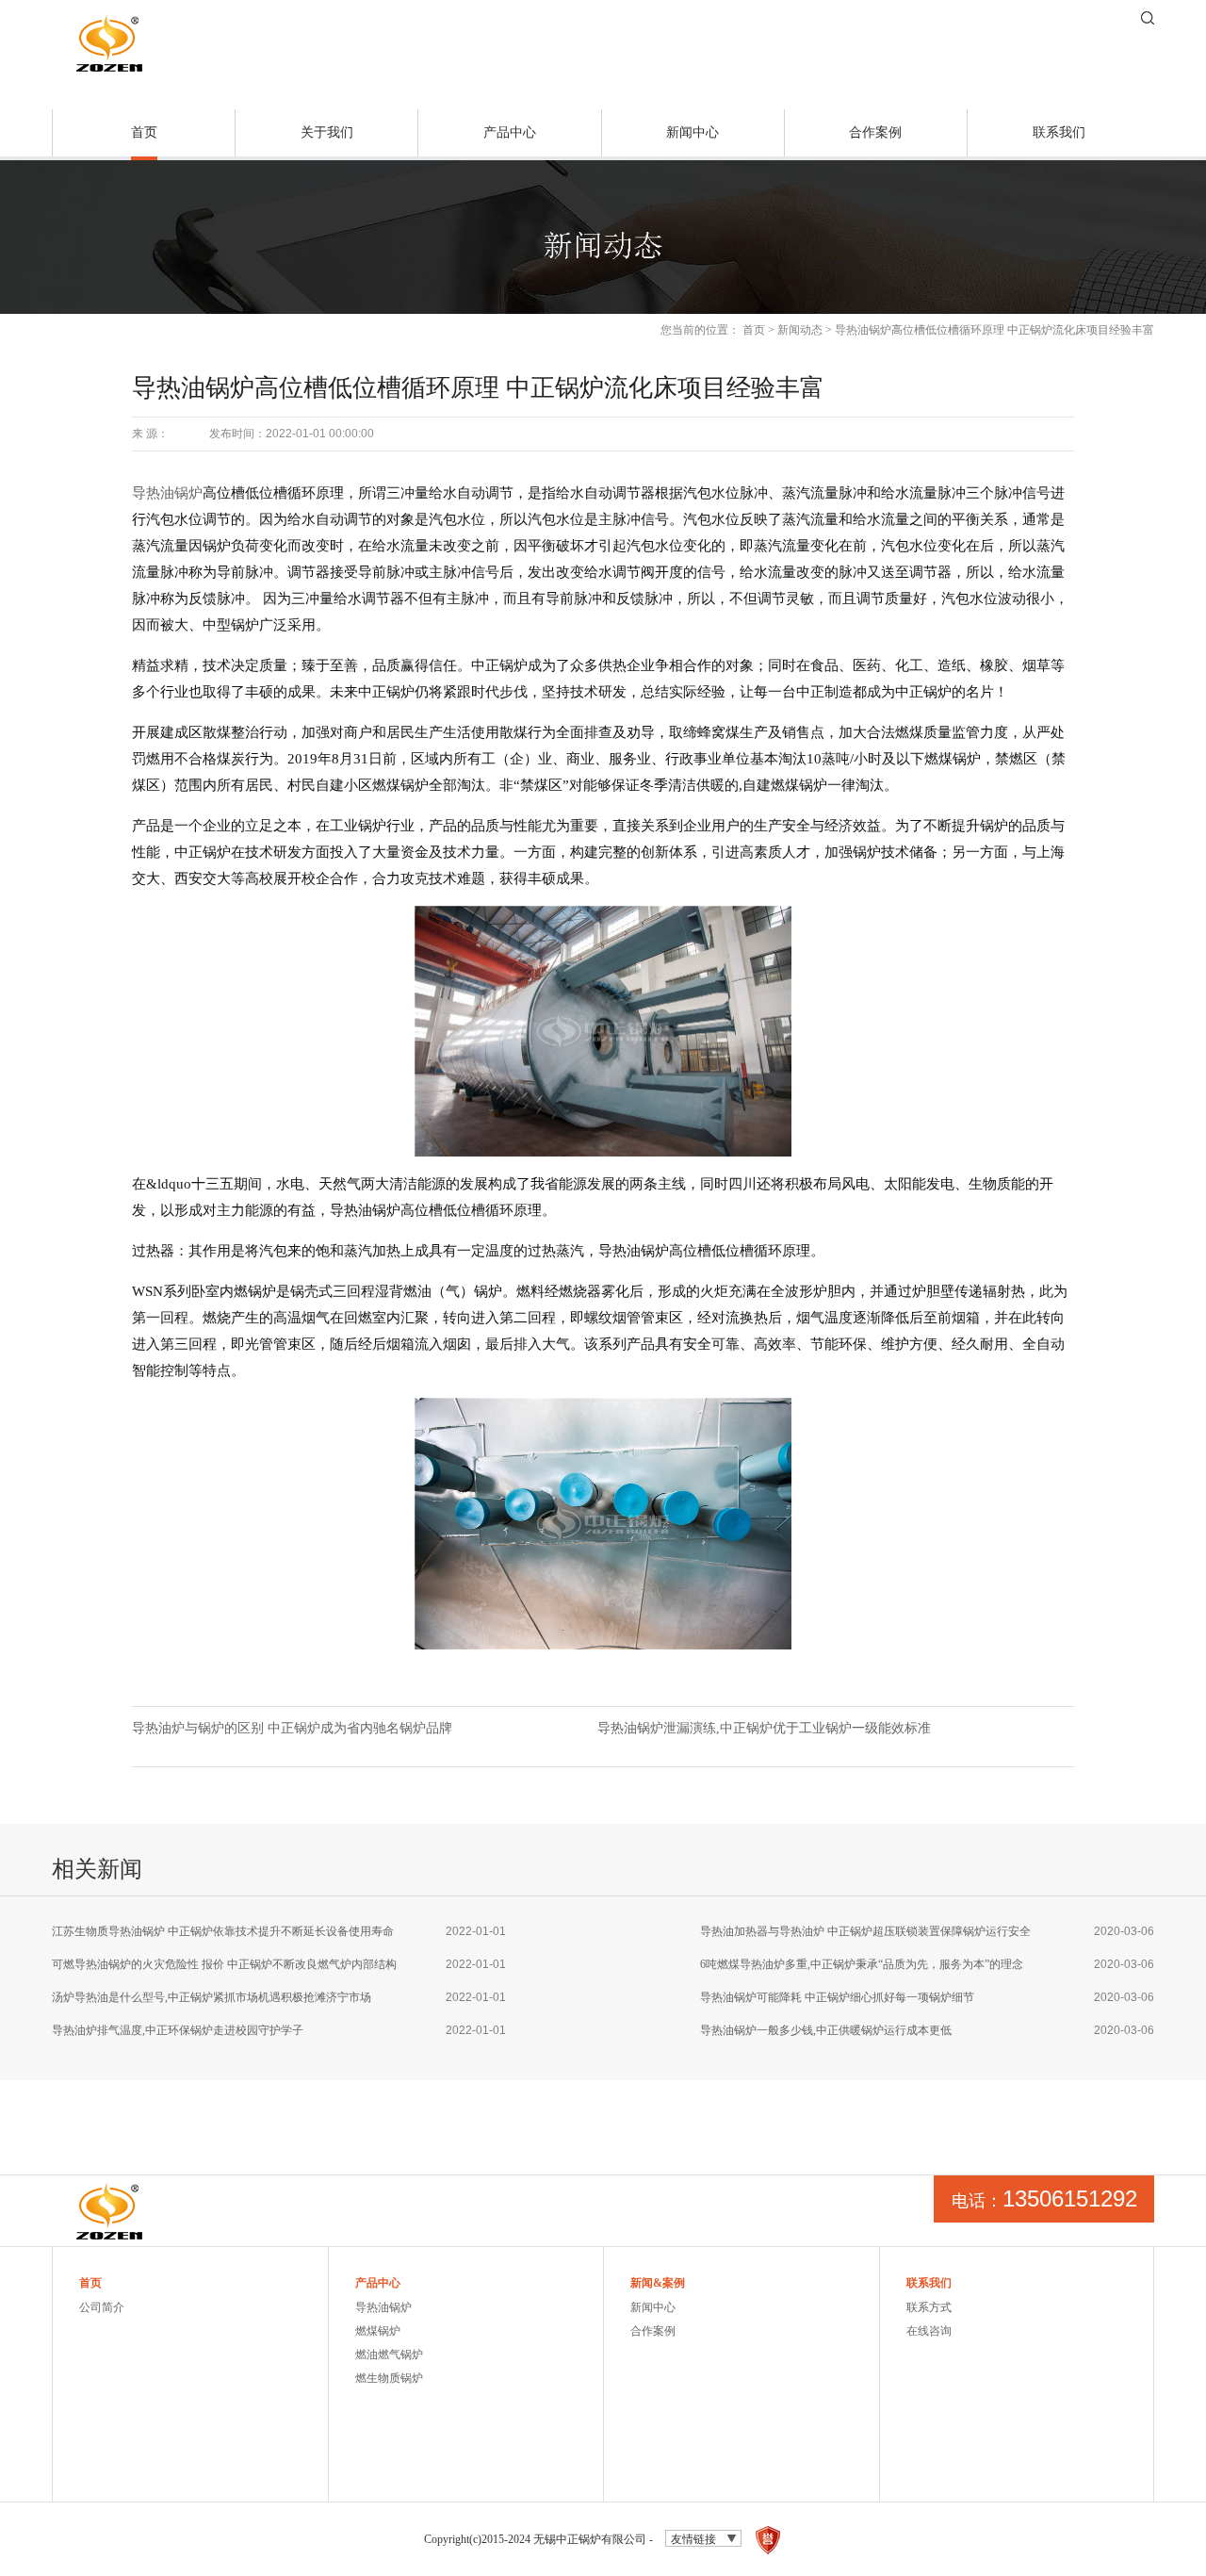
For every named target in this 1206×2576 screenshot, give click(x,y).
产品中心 (510, 132)
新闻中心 (693, 132)
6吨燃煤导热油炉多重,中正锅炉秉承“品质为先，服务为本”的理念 (862, 1964)
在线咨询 (929, 2331)
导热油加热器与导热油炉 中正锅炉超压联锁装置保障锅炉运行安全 (865, 1931)
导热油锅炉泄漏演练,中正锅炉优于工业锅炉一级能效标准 (764, 1728)
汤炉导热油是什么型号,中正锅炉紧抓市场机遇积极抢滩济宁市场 (212, 1997)
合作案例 (875, 132)
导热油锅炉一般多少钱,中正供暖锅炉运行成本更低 (826, 2030)
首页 (144, 132)
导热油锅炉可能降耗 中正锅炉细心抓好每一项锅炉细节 (837, 1997)
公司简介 (102, 2307)
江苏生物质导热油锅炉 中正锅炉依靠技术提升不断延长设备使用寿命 (223, 1931)
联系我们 (1059, 132)
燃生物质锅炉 (389, 2378)
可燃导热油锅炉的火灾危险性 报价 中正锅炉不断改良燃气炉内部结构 (224, 1964)
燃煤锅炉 (378, 2331)
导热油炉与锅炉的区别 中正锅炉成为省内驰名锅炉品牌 (292, 1728)
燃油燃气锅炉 (389, 2354)
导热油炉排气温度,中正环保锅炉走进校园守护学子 (178, 2030)
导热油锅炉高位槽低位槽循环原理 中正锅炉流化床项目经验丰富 (994, 330)
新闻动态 (800, 330)
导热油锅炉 (167, 493)
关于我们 (327, 132)
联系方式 (929, 2307)
